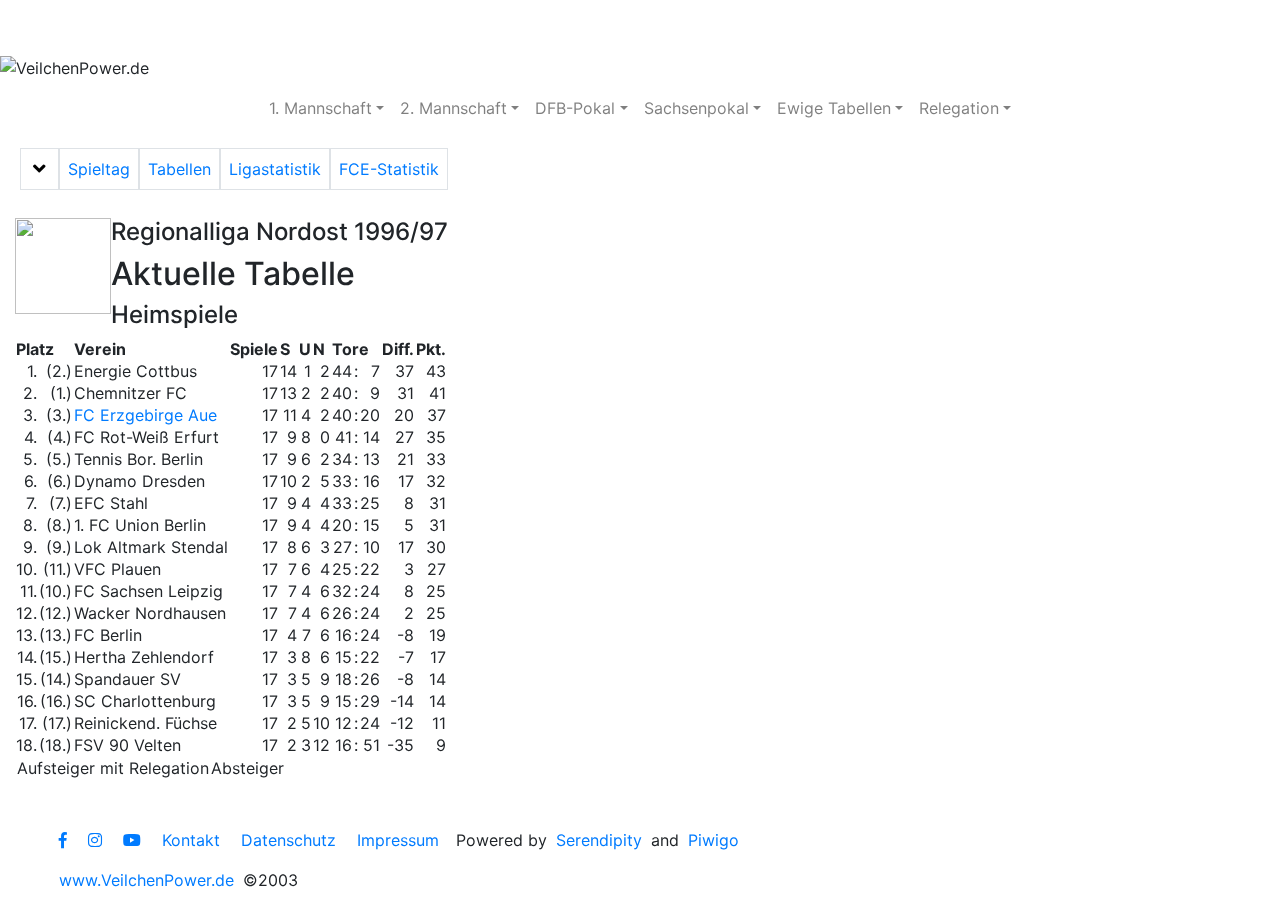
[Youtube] (132, 840)
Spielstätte (475, 28)
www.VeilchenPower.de (146, 880)
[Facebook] (63, 840)
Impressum (398, 840)
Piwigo (713, 840)
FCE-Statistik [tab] (389, 169)
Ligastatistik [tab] (275, 169)
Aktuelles (74, 28)
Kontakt (191, 840)
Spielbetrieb (202, 28)
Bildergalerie (611, 28)
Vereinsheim (341, 28)
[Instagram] (95, 840)
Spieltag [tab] (99, 169)
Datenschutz (288, 840)
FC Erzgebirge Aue (145, 415)
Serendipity (599, 840)
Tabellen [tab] (179, 169)
